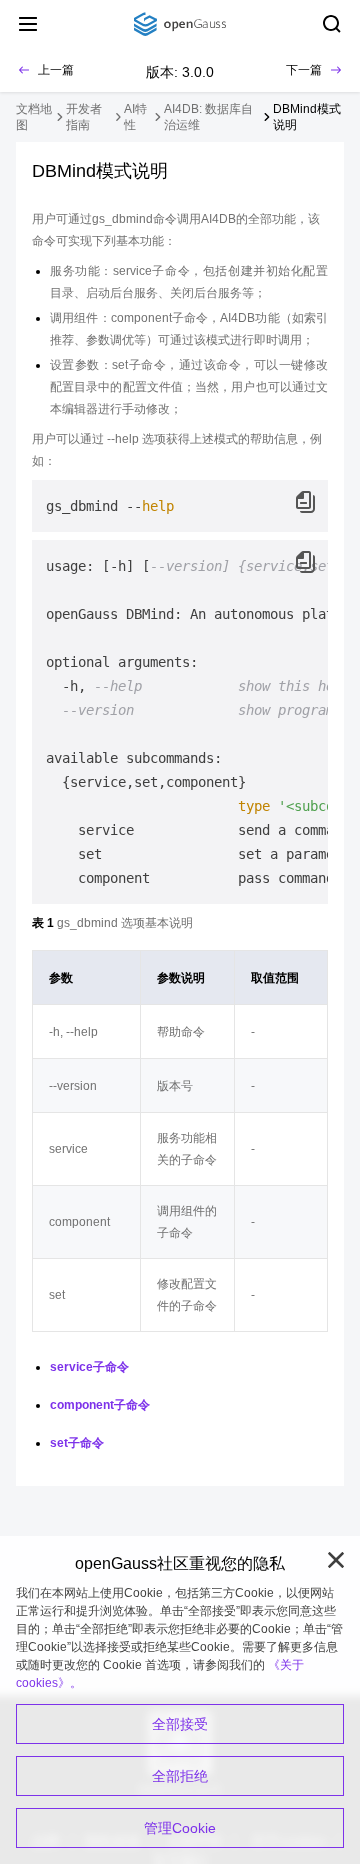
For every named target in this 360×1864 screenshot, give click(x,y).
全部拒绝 (180, 1776)
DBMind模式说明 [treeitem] (307, 117)
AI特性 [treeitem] (135, 117)
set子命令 (77, 1443)
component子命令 (100, 1405)
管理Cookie (180, 1828)
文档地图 (34, 117)
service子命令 (89, 1367)
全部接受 (180, 1724)
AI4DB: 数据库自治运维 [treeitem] (208, 117)
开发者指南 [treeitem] (84, 117)
